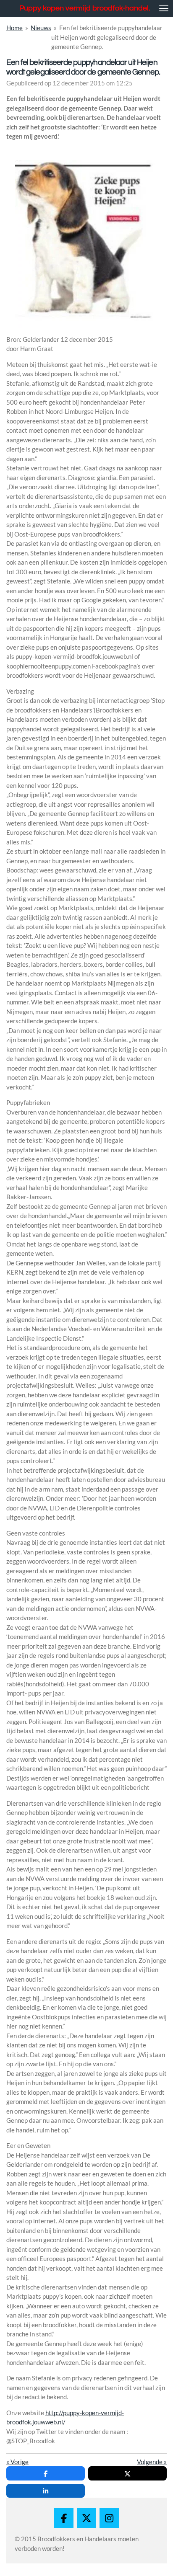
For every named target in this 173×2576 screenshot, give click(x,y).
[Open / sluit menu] (164, 8)
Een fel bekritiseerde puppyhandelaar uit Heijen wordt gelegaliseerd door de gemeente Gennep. (107, 37)
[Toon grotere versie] (86, 244)
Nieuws (41, 28)
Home (14, 28)
